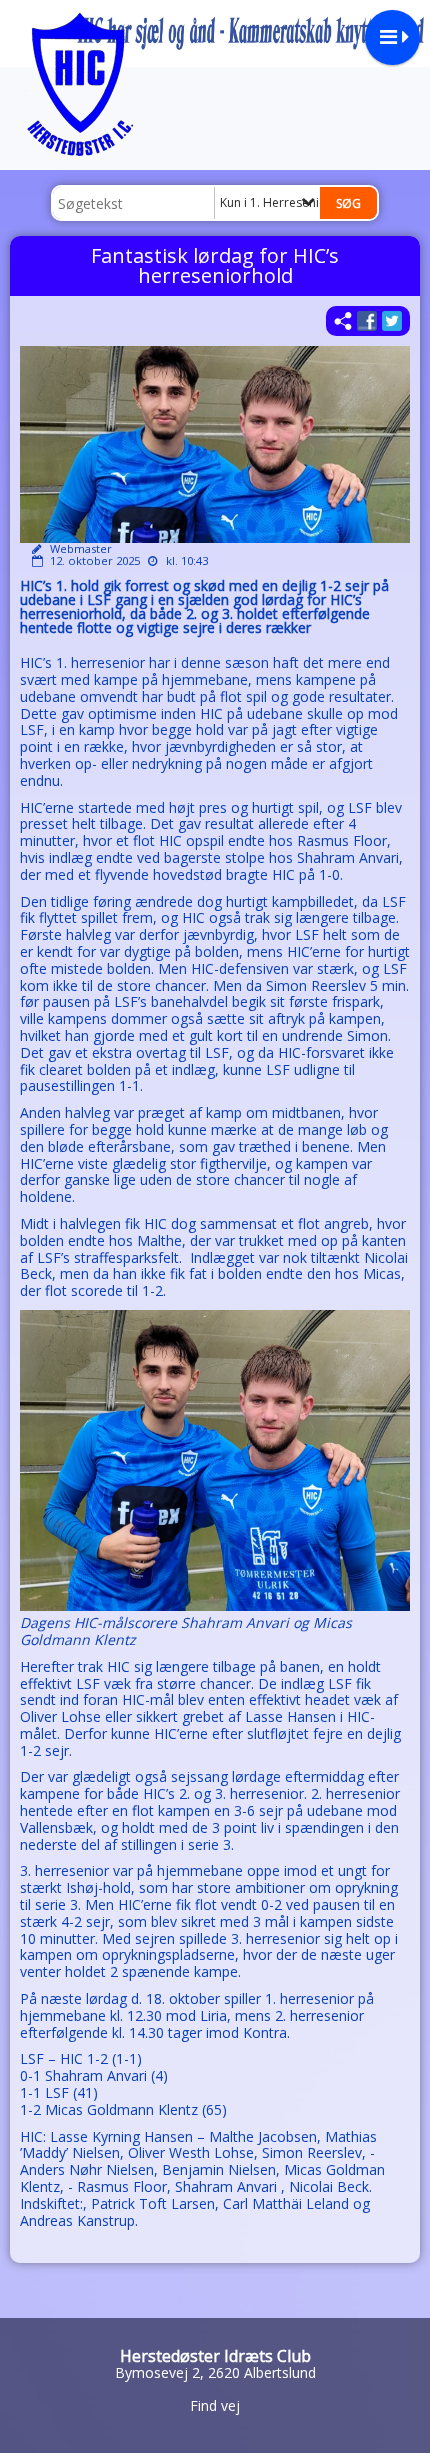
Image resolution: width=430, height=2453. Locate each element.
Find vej (215, 2405)
